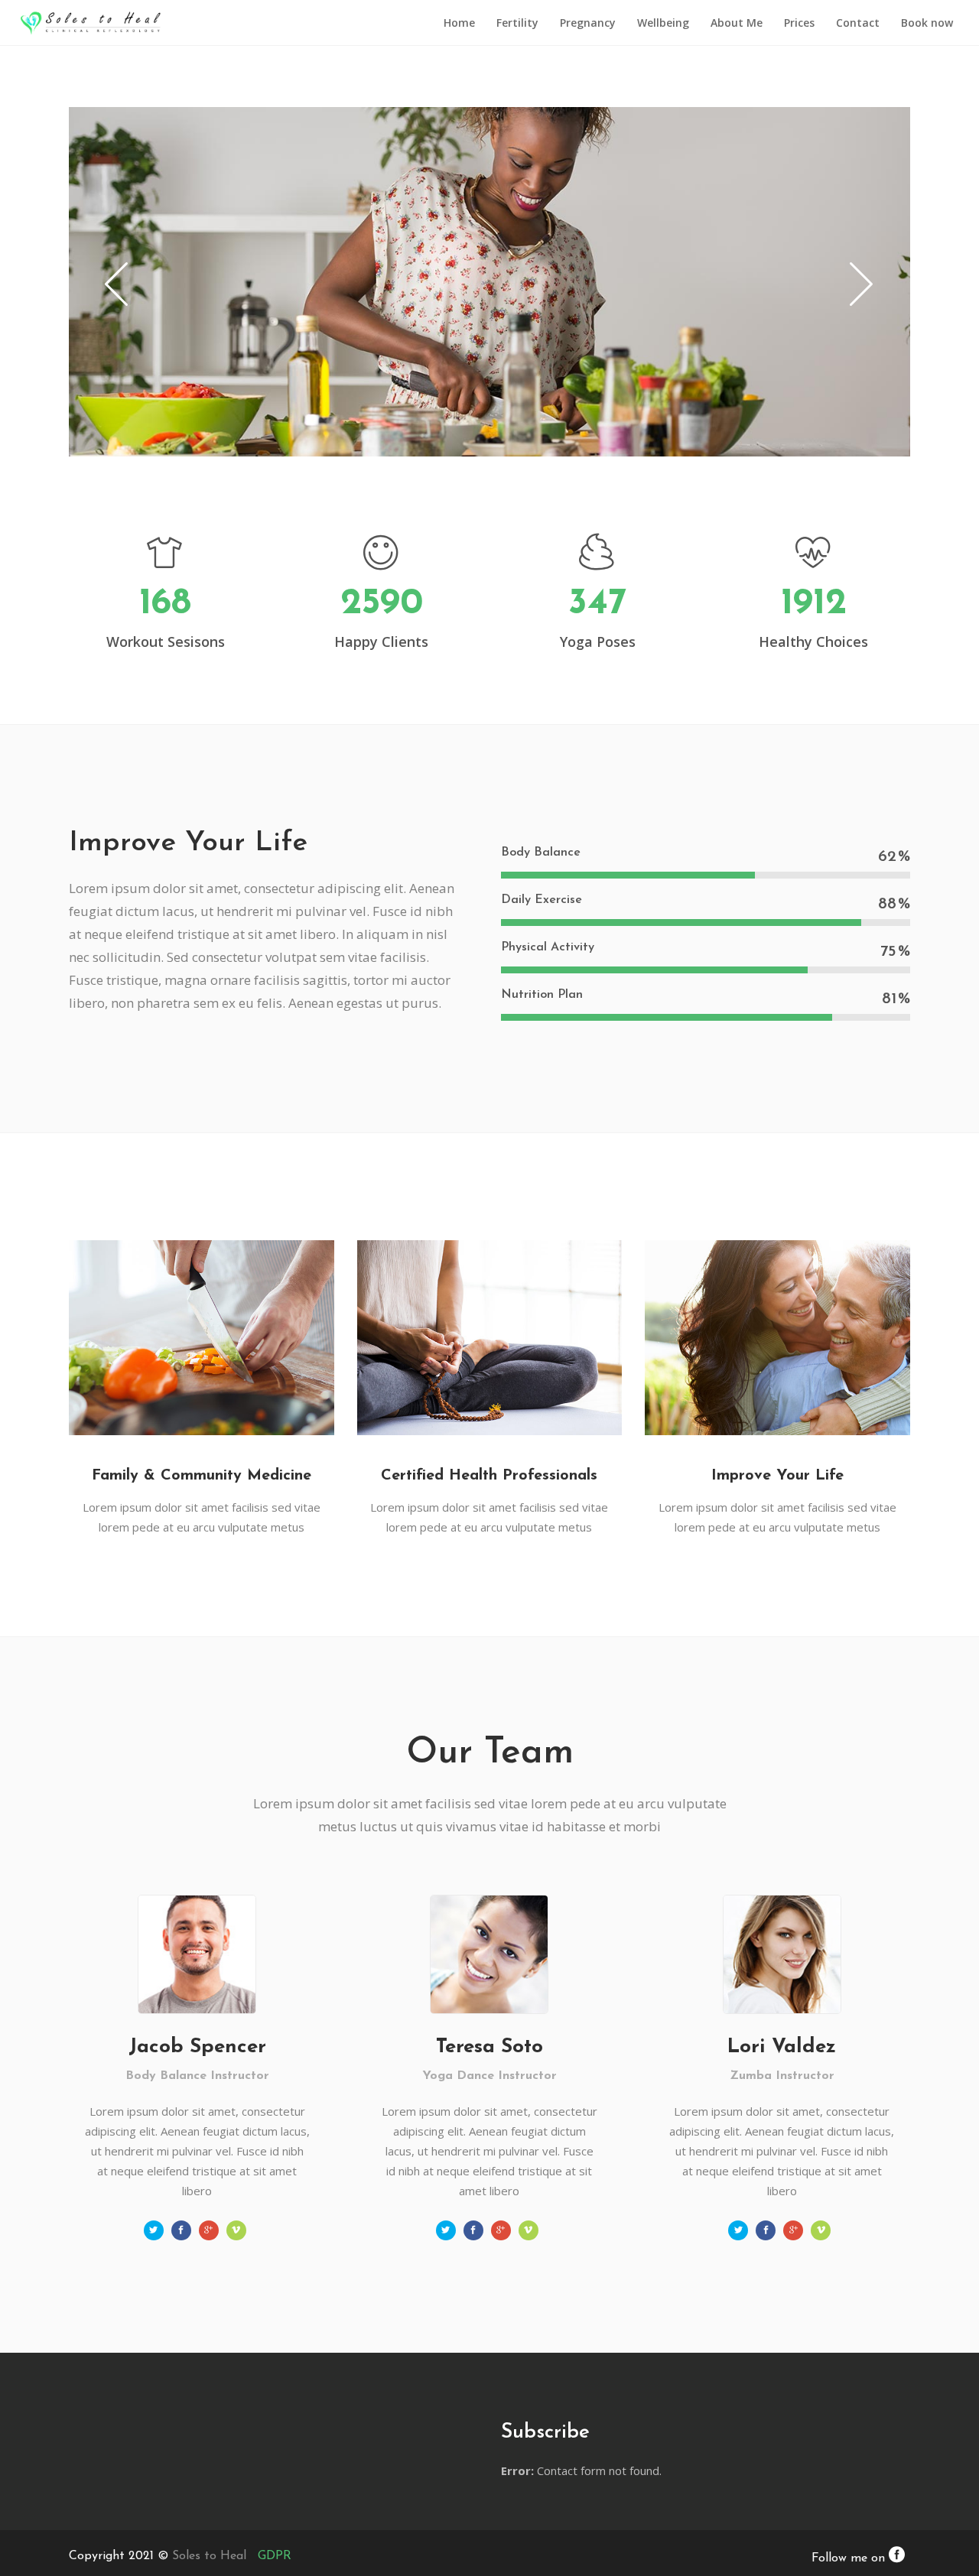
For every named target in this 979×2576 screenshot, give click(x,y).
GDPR (275, 2556)
